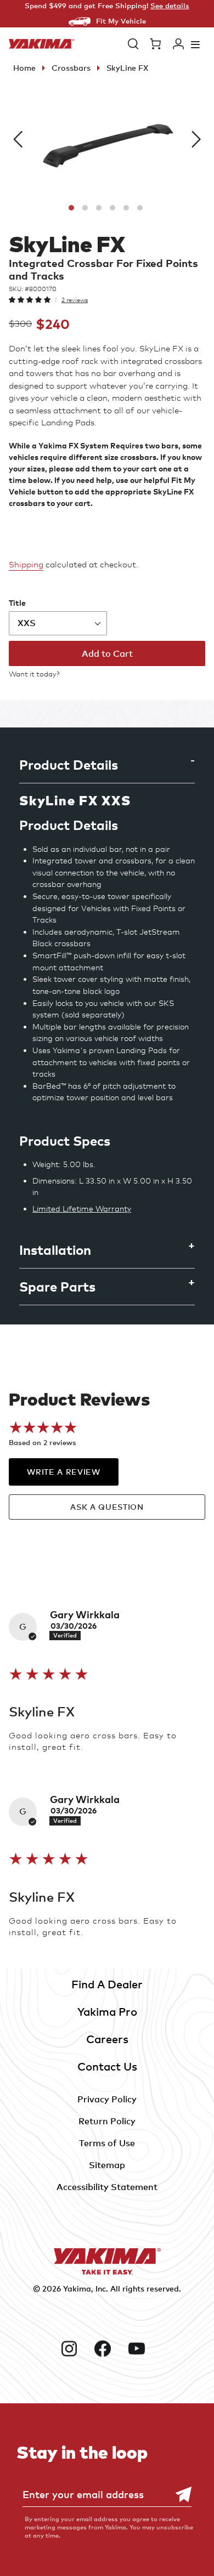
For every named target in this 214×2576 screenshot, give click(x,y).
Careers (107, 2039)
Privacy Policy (107, 2099)
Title (17, 603)
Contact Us (107, 2066)
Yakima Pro (107, 2012)
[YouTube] (141, 2348)
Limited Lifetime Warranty (82, 1209)
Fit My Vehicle (121, 21)
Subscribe (178, 2495)
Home (24, 68)
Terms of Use (107, 2143)
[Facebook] (107, 2348)
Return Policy (107, 2121)
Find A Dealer (107, 1984)
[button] (133, 44)
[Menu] (195, 44)
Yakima (77, 2288)
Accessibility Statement (107, 2187)
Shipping (26, 565)
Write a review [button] (63, 1472)
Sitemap (107, 2165)
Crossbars (71, 68)
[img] (49, 1674)
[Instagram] (74, 2348)
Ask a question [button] (107, 1507)
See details (170, 5)
